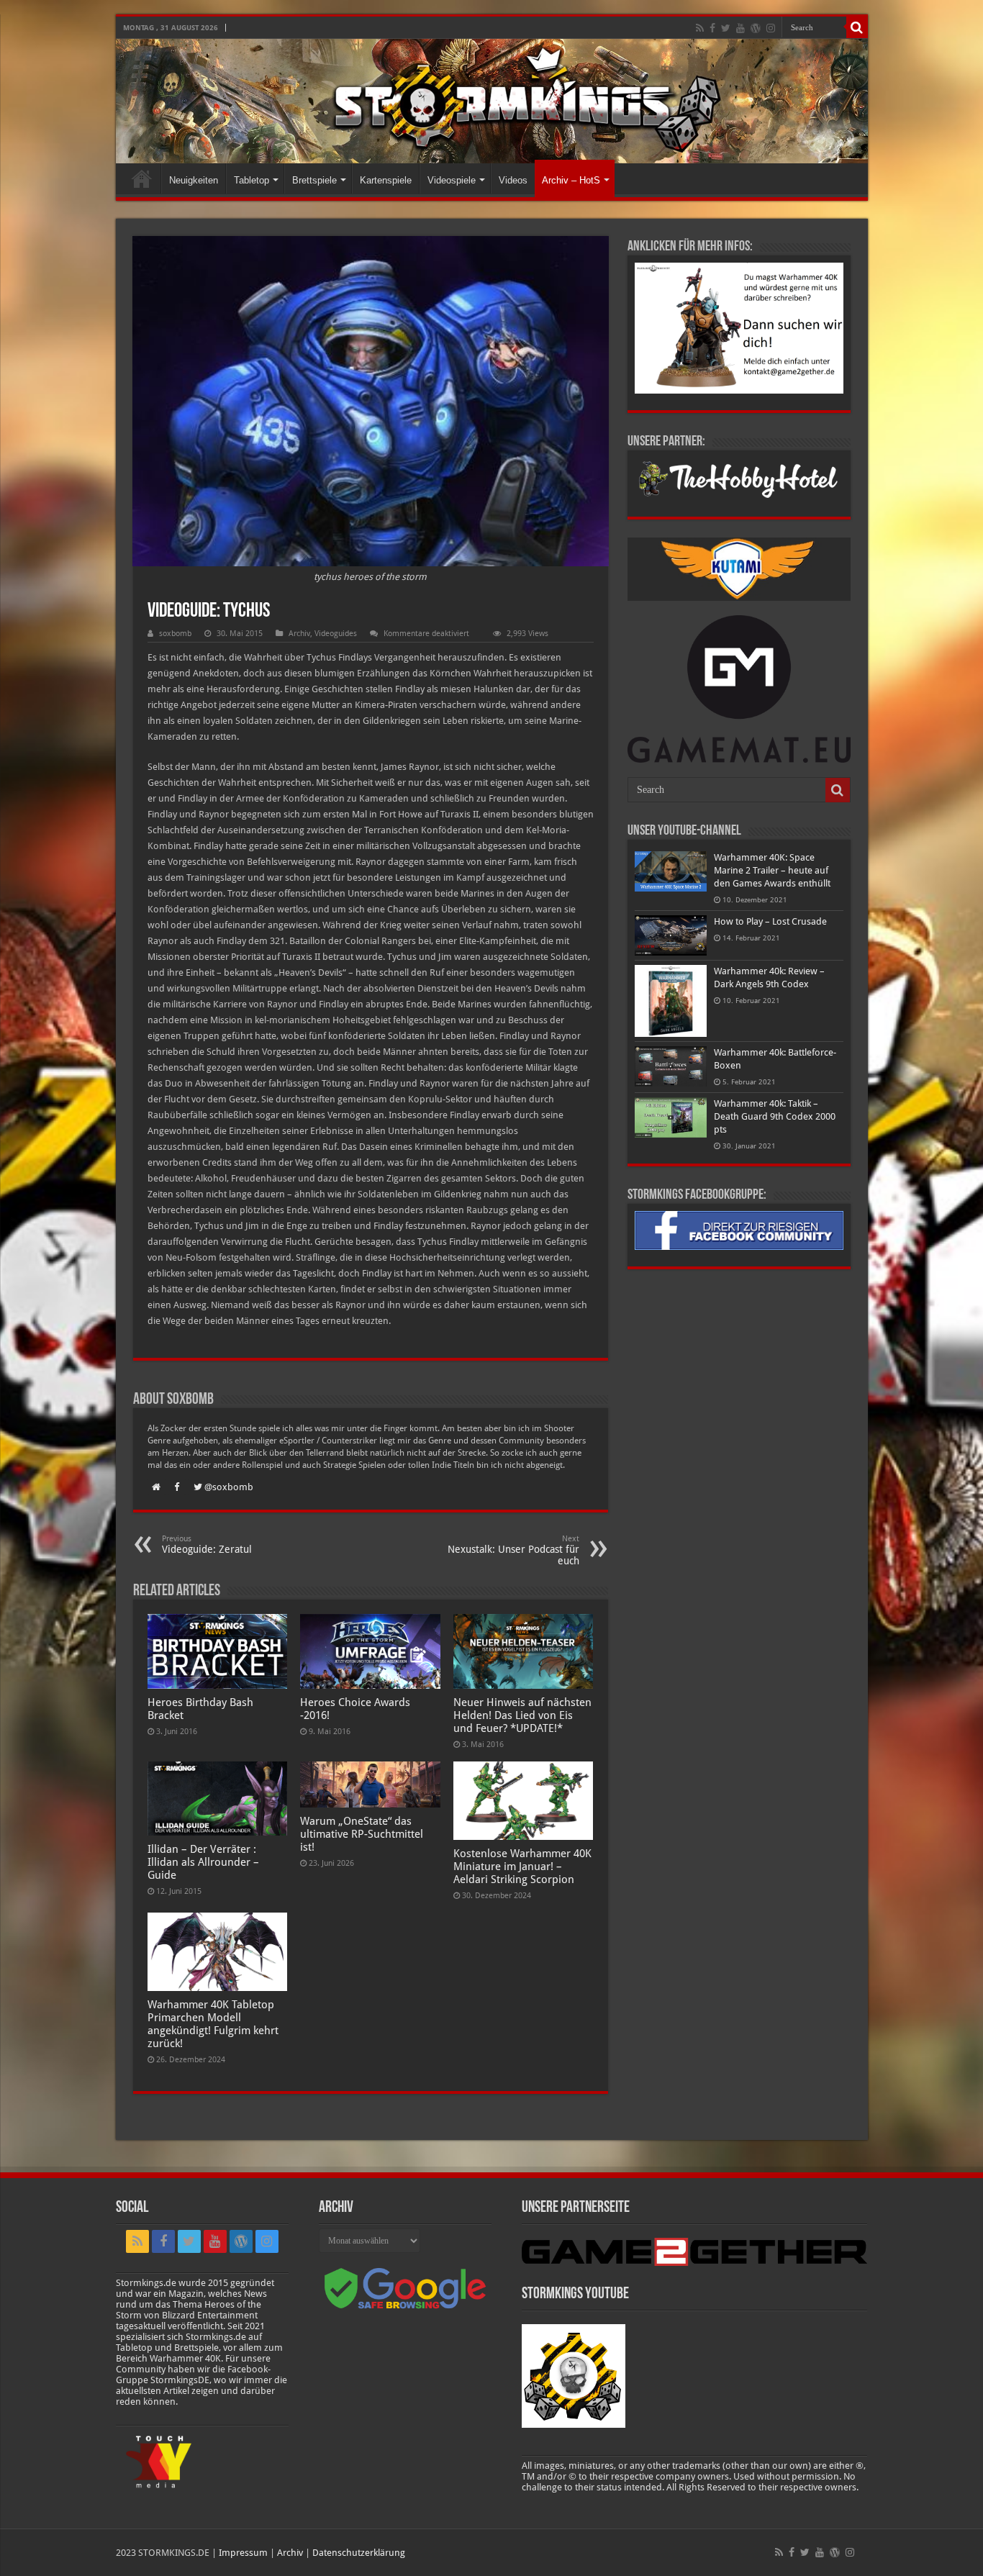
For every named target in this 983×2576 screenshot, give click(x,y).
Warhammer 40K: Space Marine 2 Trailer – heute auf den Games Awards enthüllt (772, 870)
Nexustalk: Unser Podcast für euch (513, 1550)
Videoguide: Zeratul (207, 1545)
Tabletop (252, 180)
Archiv (299, 634)
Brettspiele (314, 180)
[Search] (857, 27)
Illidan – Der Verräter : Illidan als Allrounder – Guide (203, 1862)
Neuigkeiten (194, 180)
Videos (513, 180)
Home (142, 178)
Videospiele (452, 180)
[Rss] (700, 28)
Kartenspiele (386, 180)
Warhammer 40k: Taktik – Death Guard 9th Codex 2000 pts (775, 1116)
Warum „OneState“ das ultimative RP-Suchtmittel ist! (362, 1834)
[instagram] (771, 28)
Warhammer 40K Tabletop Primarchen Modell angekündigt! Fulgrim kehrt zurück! (213, 2024)
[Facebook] (712, 28)
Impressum (243, 2553)
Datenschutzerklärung (359, 2553)
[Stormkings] (492, 101)
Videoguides (336, 634)
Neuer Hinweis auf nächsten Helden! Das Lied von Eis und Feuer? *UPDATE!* (522, 1715)
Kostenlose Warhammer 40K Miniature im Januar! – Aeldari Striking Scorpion (522, 1867)
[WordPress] (756, 28)
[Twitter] (726, 28)
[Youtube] (740, 28)
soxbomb (175, 634)
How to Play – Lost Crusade (770, 921)
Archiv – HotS (571, 180)
